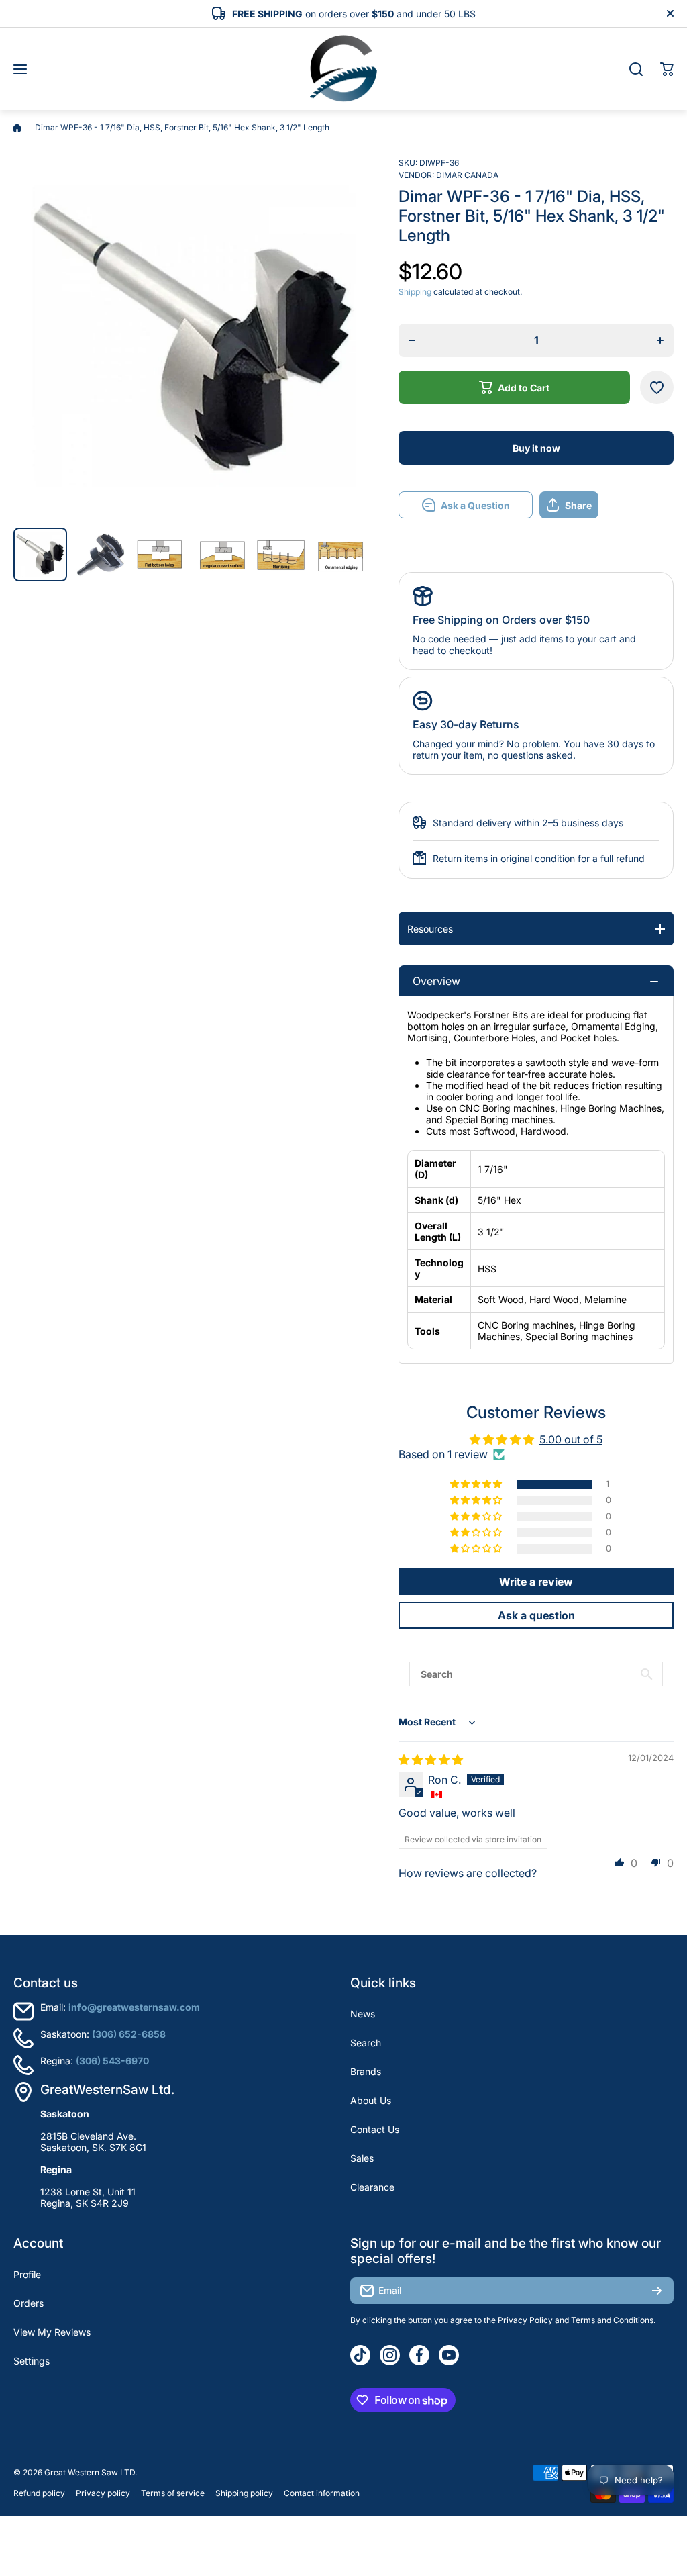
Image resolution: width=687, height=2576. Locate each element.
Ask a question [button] (536, 1615)
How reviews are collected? (468, 1873)
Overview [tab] (436, 981)
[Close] (670, 13)
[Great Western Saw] (343, 69)
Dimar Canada (467, 175)
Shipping (415, 292)
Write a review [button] (536, 1582)
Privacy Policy (525, 2320)
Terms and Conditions (612, 2320)
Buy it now (536, 448)
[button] (667, 69)
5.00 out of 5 (571, 1439)
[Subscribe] (657, 2291)
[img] (431, 1760)
